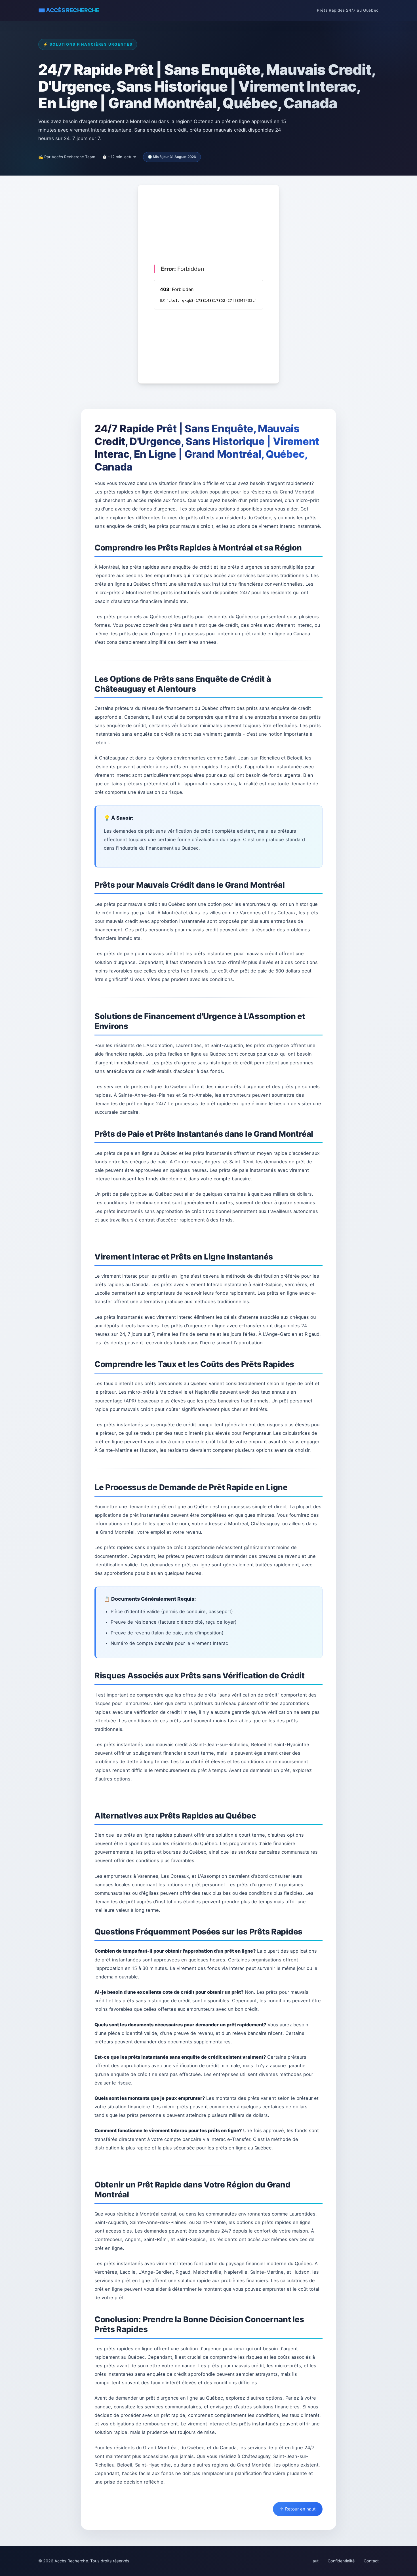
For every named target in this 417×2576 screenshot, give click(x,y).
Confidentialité (341, 2561)
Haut (314, 2561)
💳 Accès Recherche (69, 10)
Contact (371, 2561)
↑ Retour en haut (298, 2509)
